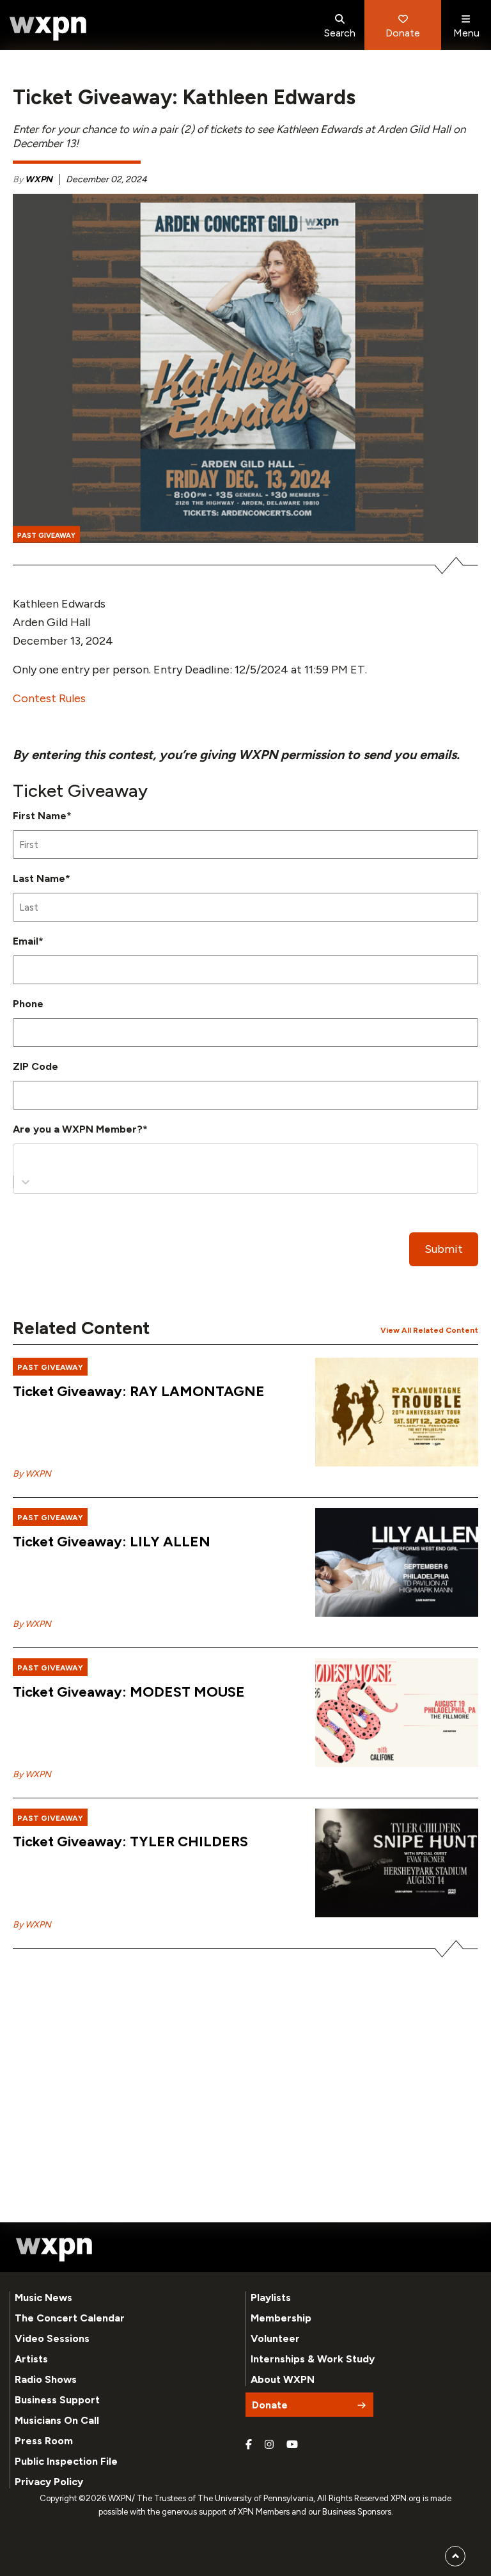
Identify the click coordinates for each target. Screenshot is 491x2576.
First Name (42, 816)
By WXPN (32, 1474)
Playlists (271, 2297)
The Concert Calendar (70, 2318)
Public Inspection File (66, 2461)
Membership (281, 2318)
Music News (43, 2297)
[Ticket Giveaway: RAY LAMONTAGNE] (397, 1412)
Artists (31, 2359)
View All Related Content (429, 1330)
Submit (444, 1249)
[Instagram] (269, 2445)
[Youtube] (292, 2445)
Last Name (42, 878)
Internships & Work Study (313, 2359)
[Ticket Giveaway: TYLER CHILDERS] (397, 1863)
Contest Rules (49, 698)
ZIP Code (35, 1066)
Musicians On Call (57, 2420)
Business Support (57, 2400)
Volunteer (275, 2338)
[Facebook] (249, 2445)
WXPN (39, 179)
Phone (28, 1004)
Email (28, 941)
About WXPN (283, 2379)
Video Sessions (52, 2338)
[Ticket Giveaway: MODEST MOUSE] (397, 1713)
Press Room (44, 2441)
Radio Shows (46, 2379)
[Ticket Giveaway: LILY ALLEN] (397, 1562)
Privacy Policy (49, 2482)
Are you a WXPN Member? (80, 1129)
